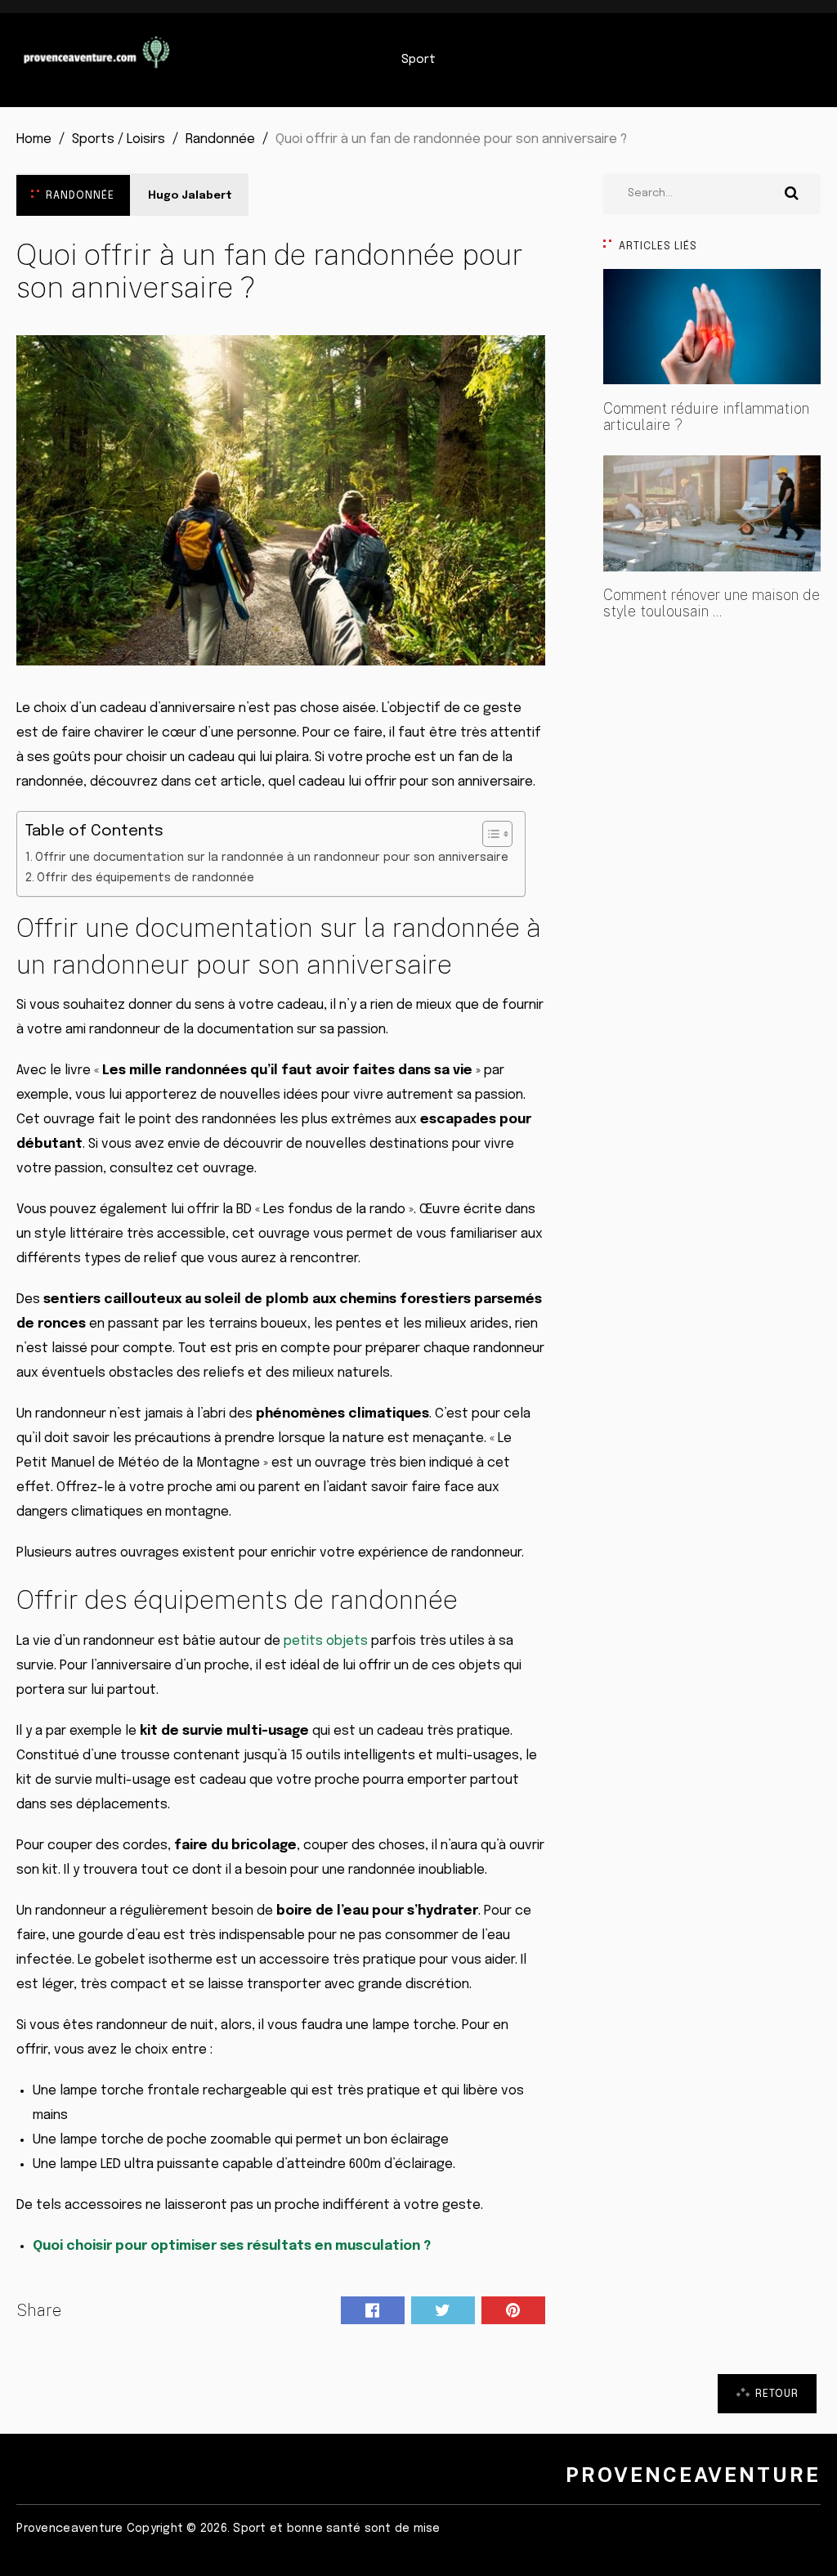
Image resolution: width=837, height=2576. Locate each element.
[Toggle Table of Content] (489, 834)
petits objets (326, 1641)
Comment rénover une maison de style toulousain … (712, 603)
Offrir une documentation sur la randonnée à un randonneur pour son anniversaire (272, 858)
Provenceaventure (693, 2475)
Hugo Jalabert (190, 196)
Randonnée (80, 196)
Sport (418, 60)
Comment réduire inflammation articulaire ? (706, 417)
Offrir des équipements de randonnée (145, 878)
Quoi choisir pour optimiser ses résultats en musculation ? (232, 2246)
